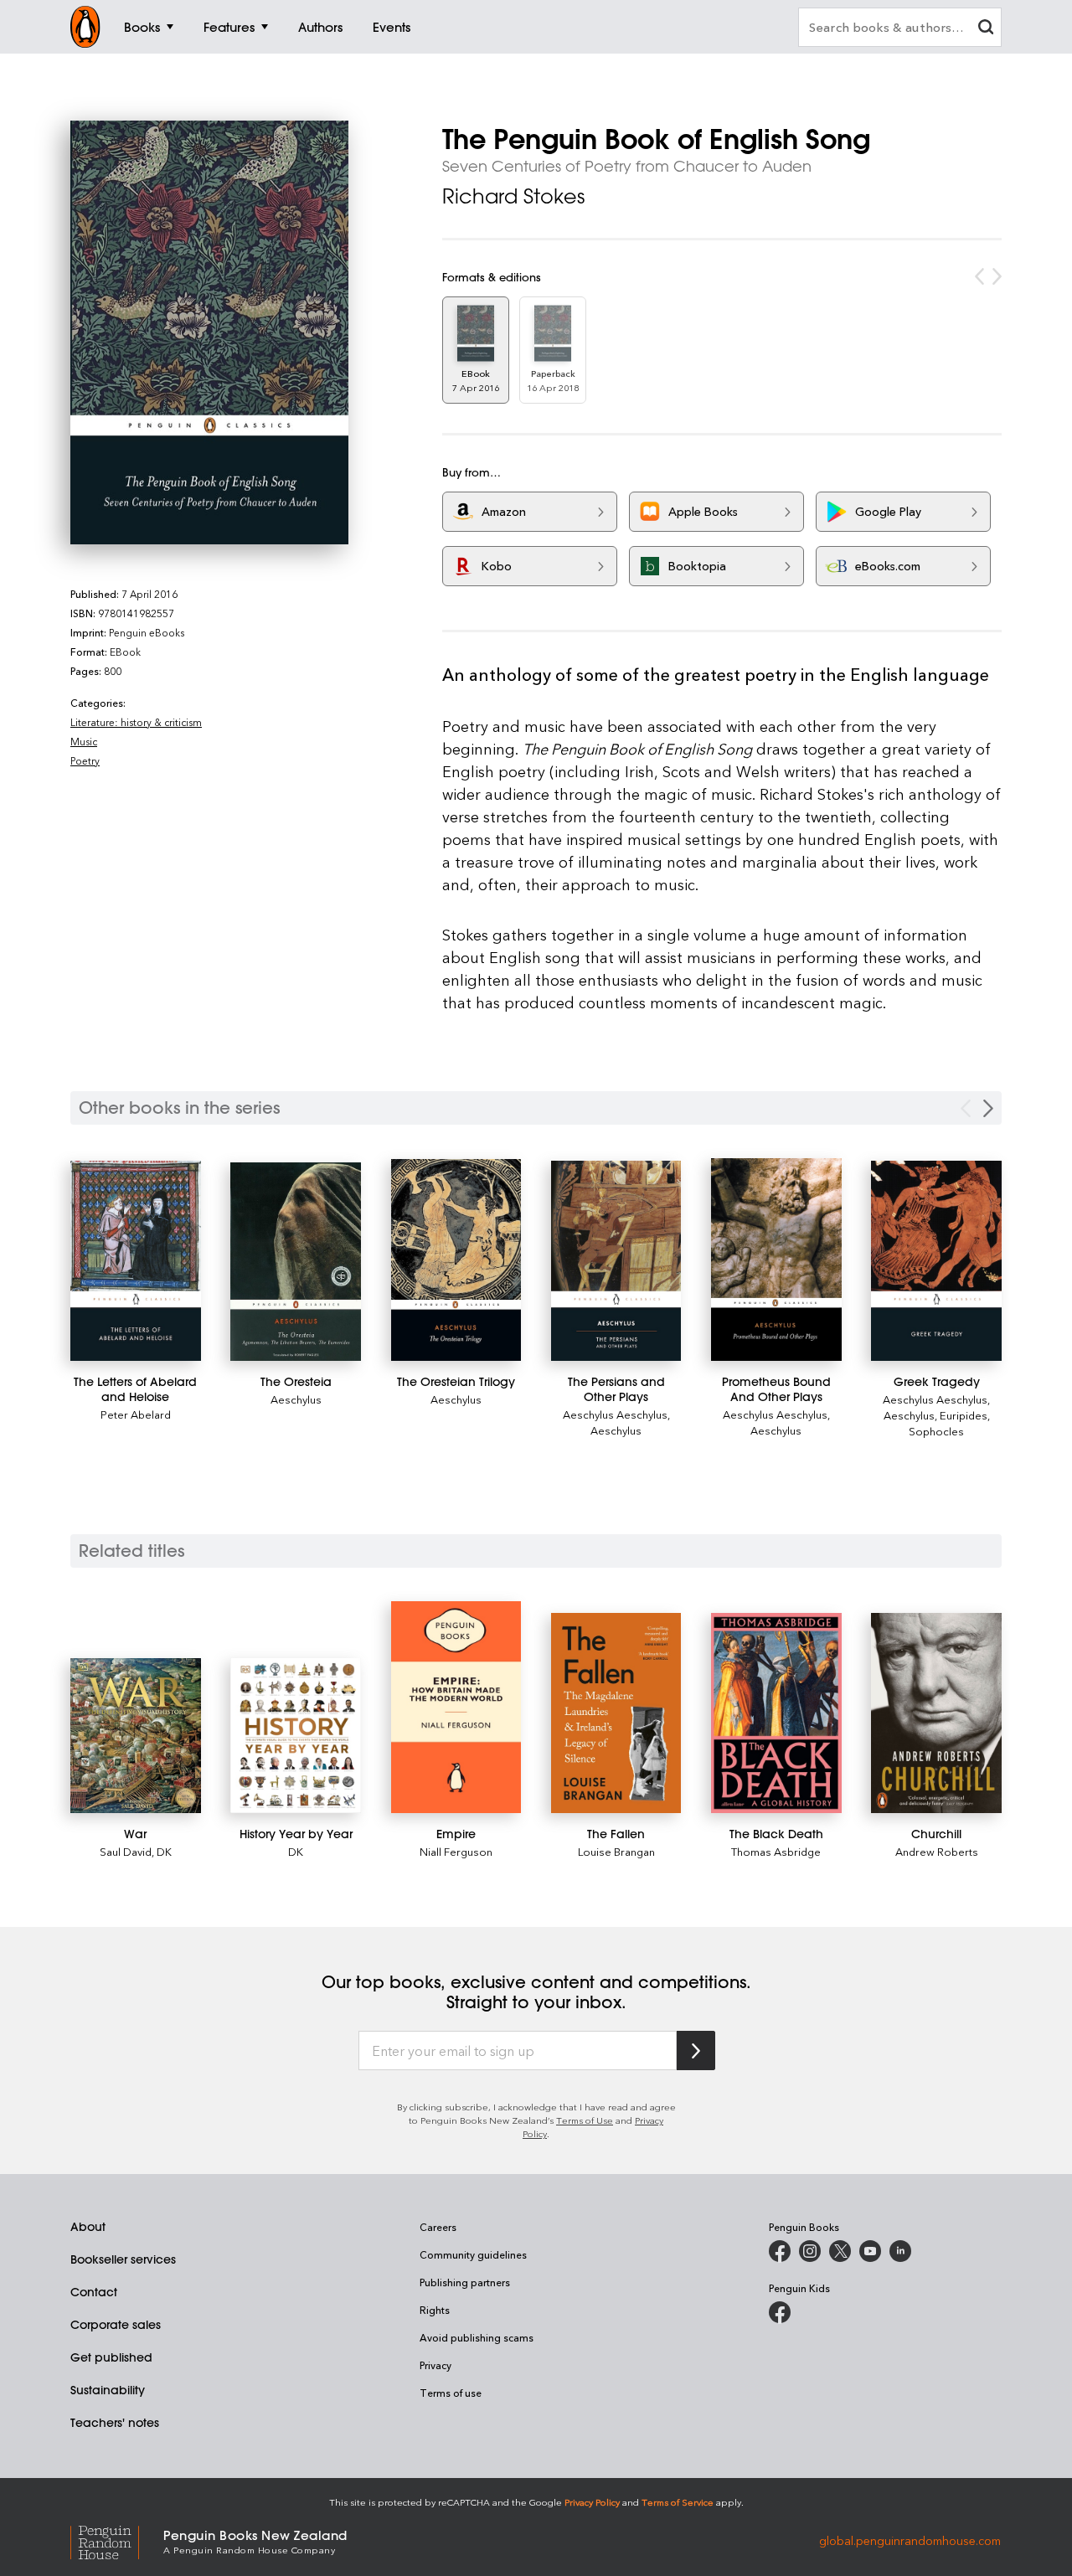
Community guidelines (473, 2254)
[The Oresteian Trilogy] (456, 1260)
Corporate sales (116, 2325)
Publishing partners (465, 2282)
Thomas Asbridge (776, 1851)
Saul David (126, 1851)
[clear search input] (986, 29)
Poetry (85, 760)
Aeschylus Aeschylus (615, 1414)
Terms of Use (585, 2120)
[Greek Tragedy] (936, 1261)
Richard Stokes (513, 196)
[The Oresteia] (296, 1261)
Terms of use (451, 2393)
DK (164, 1851)
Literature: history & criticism (136, 722)
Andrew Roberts (937, 1851)
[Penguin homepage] (85, 27)
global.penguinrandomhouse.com (910, 2540)
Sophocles (936, 1431)
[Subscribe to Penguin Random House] (696, 2050)
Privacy (435, 2365)
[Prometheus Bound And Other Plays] (776, 1259)
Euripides (964, 1415)
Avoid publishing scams (477, 2337)
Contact (94, 2292)
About (88, 2227)
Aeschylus (296, 1399)
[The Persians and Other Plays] (616, 1261)
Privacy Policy (592, 2502)
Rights (435, 2310)
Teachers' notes (115, 2423)
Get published (111, 2357)
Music (84, 741)
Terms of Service (678, 2502)
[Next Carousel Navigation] (988, 1108)
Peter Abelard (136, 1414)
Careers (438, 2227)
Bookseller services (123, 2259)
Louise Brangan (616, 1851)
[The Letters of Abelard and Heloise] (136, 1261)
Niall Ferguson (456, 1851)
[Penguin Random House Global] (117, 2540)
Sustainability (108, 2390)
